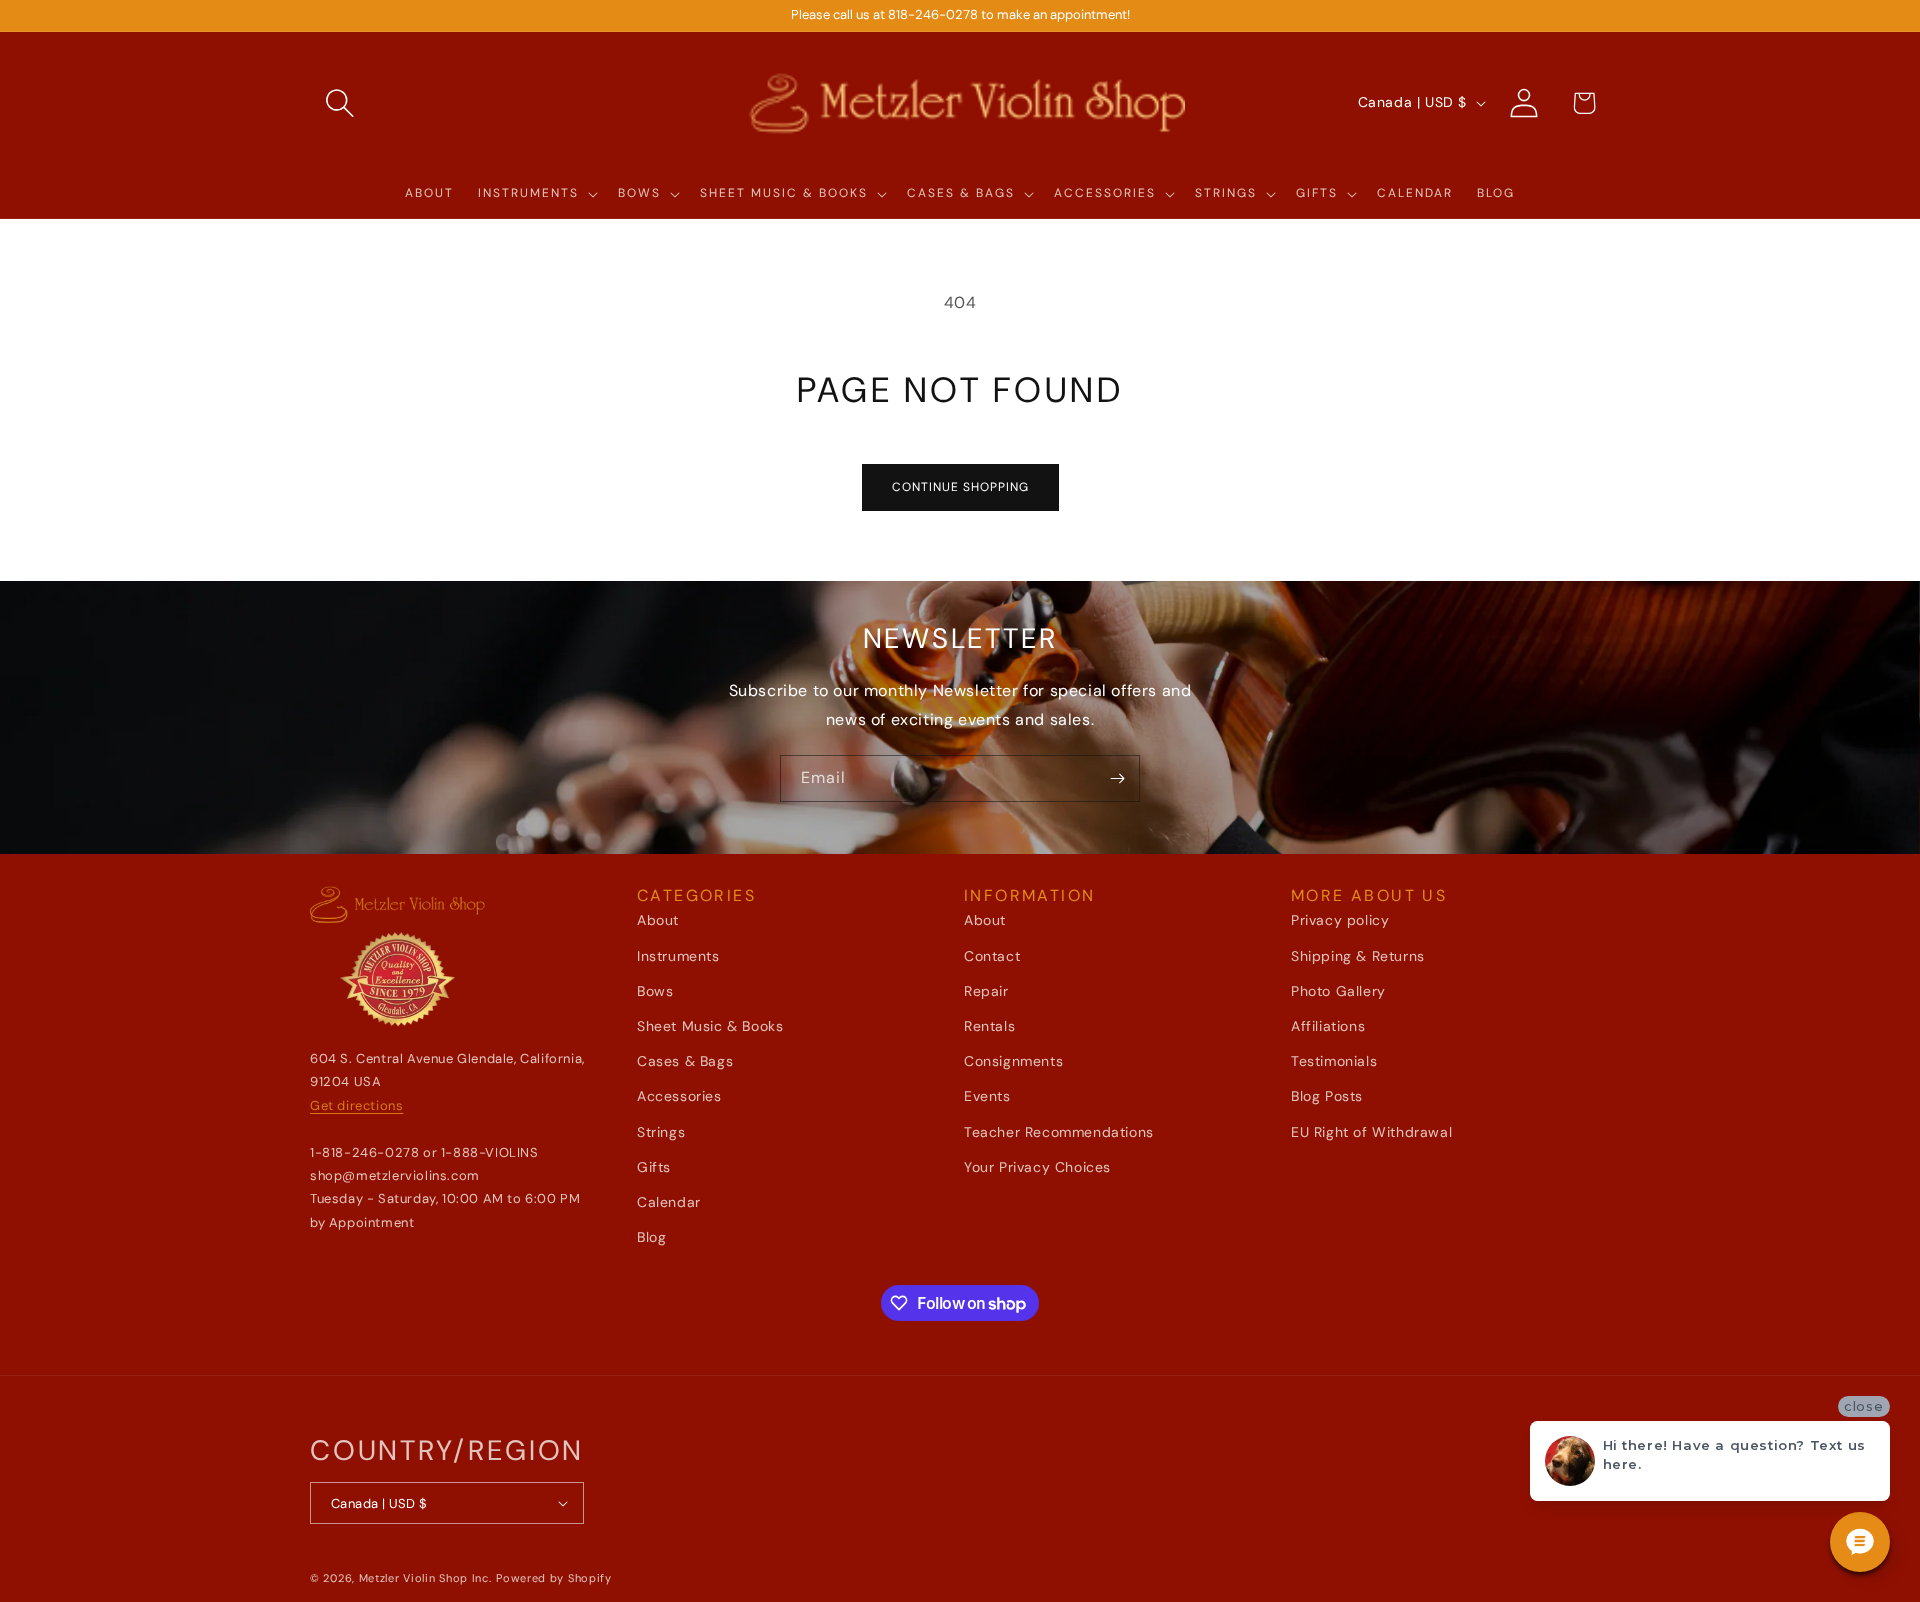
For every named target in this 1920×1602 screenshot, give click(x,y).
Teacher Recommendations (1059, 1132)
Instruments (678, 956)
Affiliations (1328, 1026)
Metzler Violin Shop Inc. (425, 1578)
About (658, 920)
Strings (661, 1132)
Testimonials (1334, 1061)
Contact (992, 956)
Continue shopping (960, 487)
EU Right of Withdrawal (1371, 1132)
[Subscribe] (1117, 778)
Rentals (989, 1026)
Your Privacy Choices (1037, 1167)
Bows (655, 991)
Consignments (1013, 1061)
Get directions (356, 1105)
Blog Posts (1327, 1096)
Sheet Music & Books (710, 1026)
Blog (651, 1237)
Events (987, 1096)
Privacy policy (1340, 920)
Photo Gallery (1338, 991)
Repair (986, 991)
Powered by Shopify (554, 1578)
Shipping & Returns (1358, 956)
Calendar (669, 1202)
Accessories (679, 1096)
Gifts (654, 1167)
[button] (340, 103)
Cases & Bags (685, 1061)
